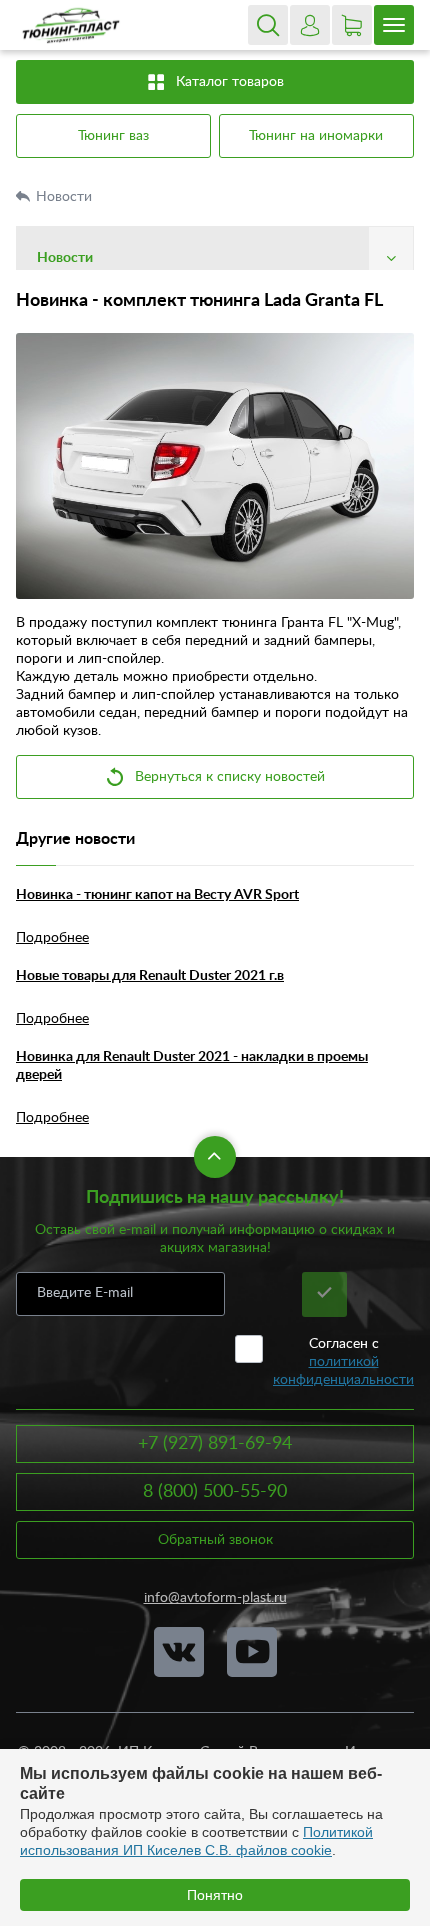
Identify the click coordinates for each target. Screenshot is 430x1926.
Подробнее (52, 938)
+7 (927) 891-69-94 (215, 1444)
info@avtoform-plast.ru (215, 1598)
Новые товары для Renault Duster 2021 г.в (150, 976)
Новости (66, 197)
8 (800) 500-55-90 (215, 1492)
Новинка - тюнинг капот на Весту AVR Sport (157, 895)
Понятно (215, 1895)
